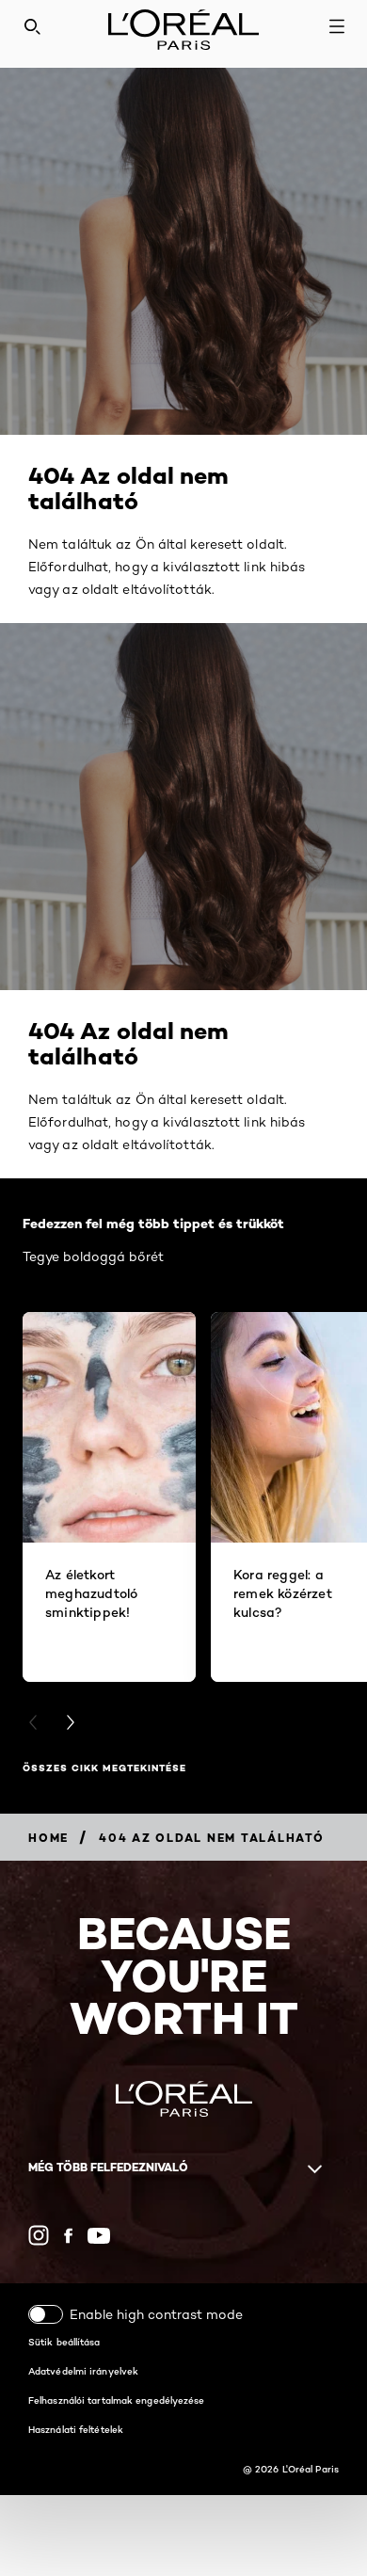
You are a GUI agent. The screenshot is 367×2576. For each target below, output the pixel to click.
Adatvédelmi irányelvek (83, 2371)
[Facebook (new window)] (68, 2236)
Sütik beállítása (64, 2342)
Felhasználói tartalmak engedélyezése (117, 2400)
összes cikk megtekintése (104, 1768)
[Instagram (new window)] (39, 2235)
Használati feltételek (76, 2429)
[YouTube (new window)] (99, 2236)
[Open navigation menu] (337, 26)
